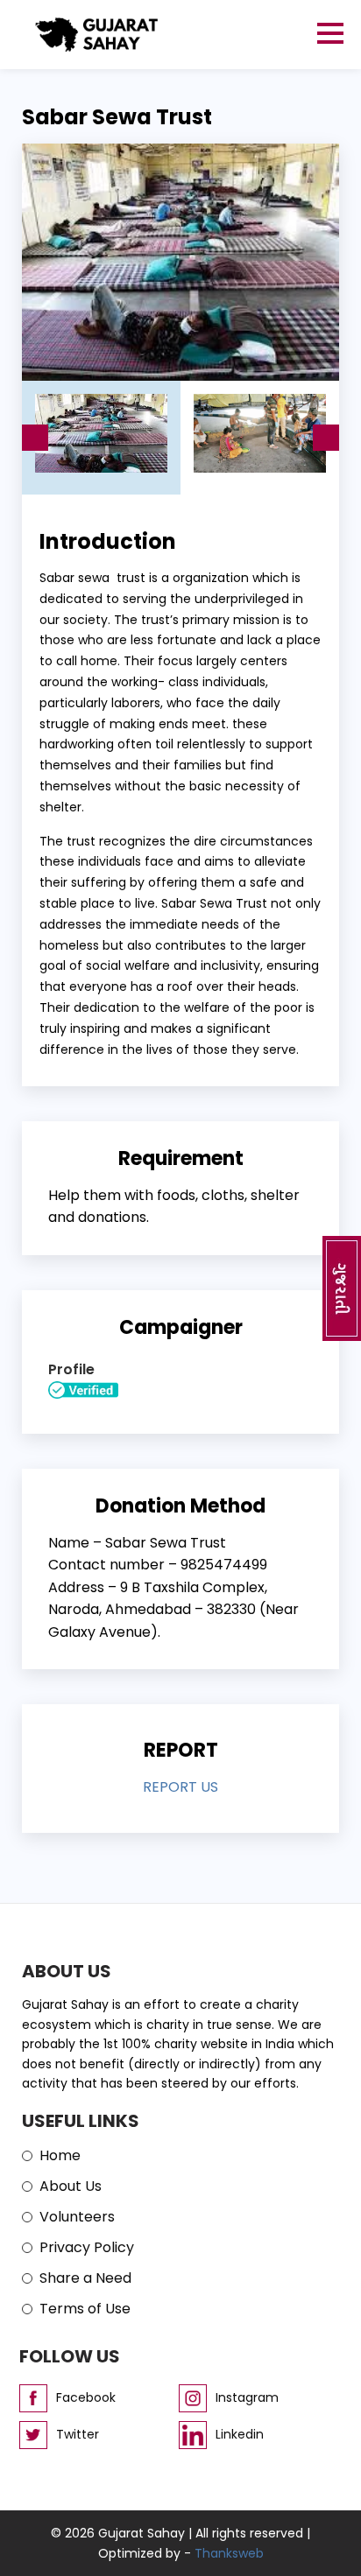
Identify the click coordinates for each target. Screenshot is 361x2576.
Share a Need (85, 2278)
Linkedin (240, 2434)
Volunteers (77, 2217)
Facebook (86, 2397)
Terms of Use (85, 2309)
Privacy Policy (87, 2247)
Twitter (78, 2434)
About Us (71, 2186)
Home (60, 2155)
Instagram (247, 2397)
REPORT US (180, 1787)
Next (326, 438)
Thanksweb (229, 2553)
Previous (35, 438)
